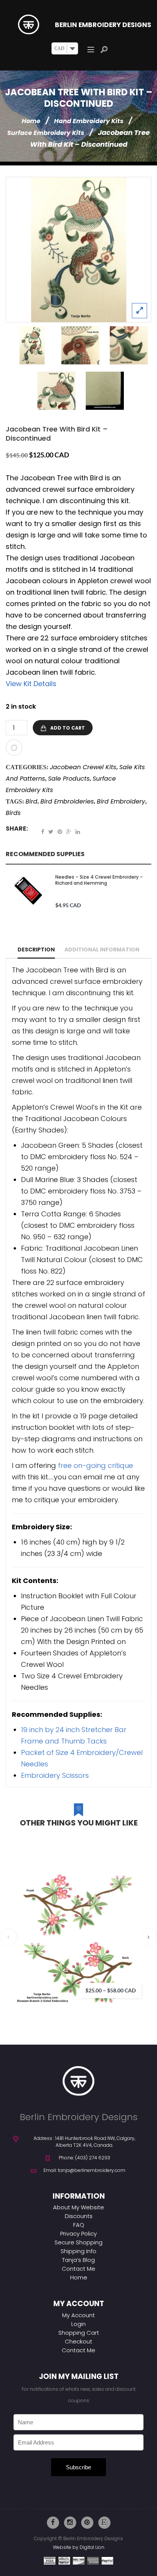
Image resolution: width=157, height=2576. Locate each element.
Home (31, 121)
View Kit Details (31, 684)
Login (78, 2324)
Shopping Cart (79, 2333)
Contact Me (78, 2269)
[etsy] (104, 2523)
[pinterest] (87, 2523)
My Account (78, 2315)
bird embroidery (121, 801)
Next (149, 1937)
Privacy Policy (78, 2234)
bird (31, 801)
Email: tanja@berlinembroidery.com (84, 2170)
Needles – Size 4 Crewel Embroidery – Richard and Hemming (99, 880)
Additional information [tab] (102, 950)
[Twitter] (51, 832)
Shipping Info (78, 2251)
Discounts (79, 2216)
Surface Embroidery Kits (46, 133)
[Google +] (69, 832)
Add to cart (68, 728)
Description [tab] (36, 950)
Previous (9, 1937)
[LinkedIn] (78, 832)
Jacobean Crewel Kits (83, 767)
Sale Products (69, 779)
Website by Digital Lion (79, 2547)
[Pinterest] (60, 832)
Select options (138, 1927)
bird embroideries (67, 801)
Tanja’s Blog (78, 2260)
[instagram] (70, 2523)
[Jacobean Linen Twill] (105, 391)
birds (13, 813)
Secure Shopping (78, 2242)
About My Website (78, 2207)
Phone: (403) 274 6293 (84, 2158)
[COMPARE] (14, 747)
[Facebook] (43, 832)
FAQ (79, 2225)
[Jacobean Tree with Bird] (78, 250)
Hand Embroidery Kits (89, 121)
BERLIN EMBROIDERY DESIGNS (103, 25)
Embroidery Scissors (55, 1775)
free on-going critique (95, 1465)
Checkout (78, 2341)
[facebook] (53, 2523)
